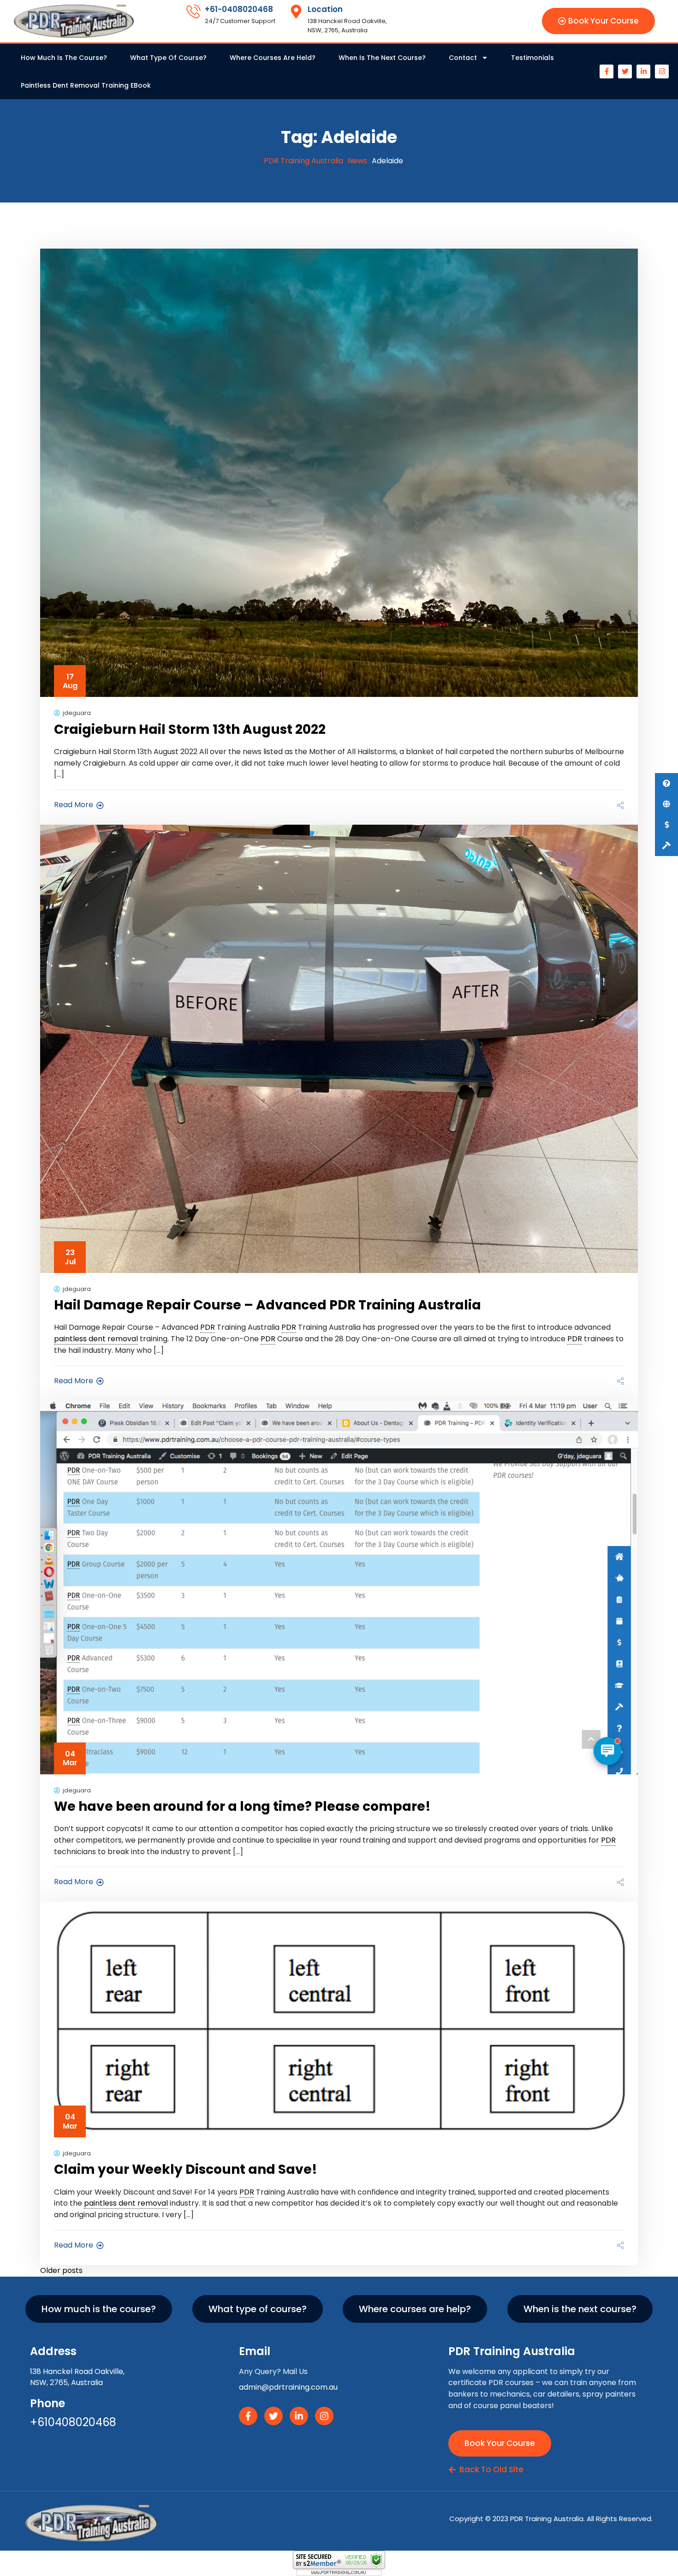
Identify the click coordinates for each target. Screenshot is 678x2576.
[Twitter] (625, 71)
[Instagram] (662, 71)
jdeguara (77, 713)
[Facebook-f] (607, 71)
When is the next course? (382, 58)
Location (325, 9)
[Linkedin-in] (643, 71)
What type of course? (168, 58)
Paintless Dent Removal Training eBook (86, 85)
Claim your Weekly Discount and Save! (186, 2169)
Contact (463, 58)
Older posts (61, 2270)
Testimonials (532, 58)
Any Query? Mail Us (273, 2371)
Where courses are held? (273, 58)
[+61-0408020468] (193, 12)
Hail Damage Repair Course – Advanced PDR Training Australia (268, 1305)
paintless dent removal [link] (96, 1339)
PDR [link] (208, 1327)
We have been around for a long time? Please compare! (242, 1806)
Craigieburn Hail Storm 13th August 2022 (190, 729)
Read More (74, 805)
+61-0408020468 (239, 9)
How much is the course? (64, 58)
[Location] (296, 12)
